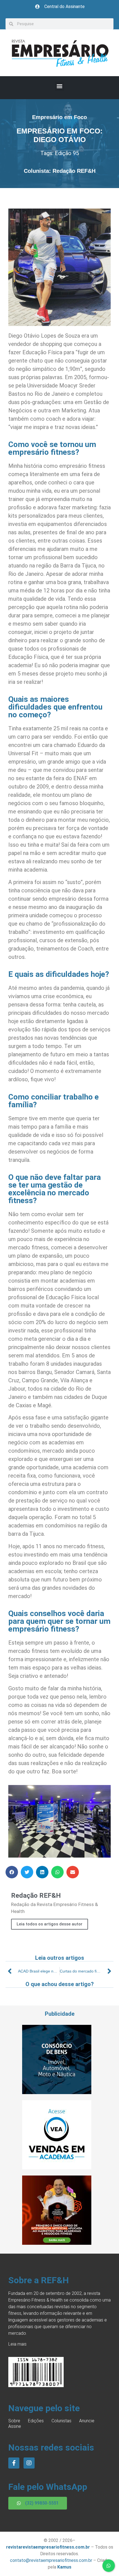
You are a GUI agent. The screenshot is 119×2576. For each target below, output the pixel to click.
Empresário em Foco (59, 117)
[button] (60, 86)
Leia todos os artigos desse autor (50, 1924)
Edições (36, 2421)
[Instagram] (29, 2463)
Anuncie (87, 2421)
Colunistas (61, 2421)
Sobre (14, 2421)
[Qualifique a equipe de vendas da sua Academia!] (57, 2168)
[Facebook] (14, 2463)
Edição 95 (67, 153)
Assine (15, 2426)
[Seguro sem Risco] (57, 2092)
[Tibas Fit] (57, 2243)
